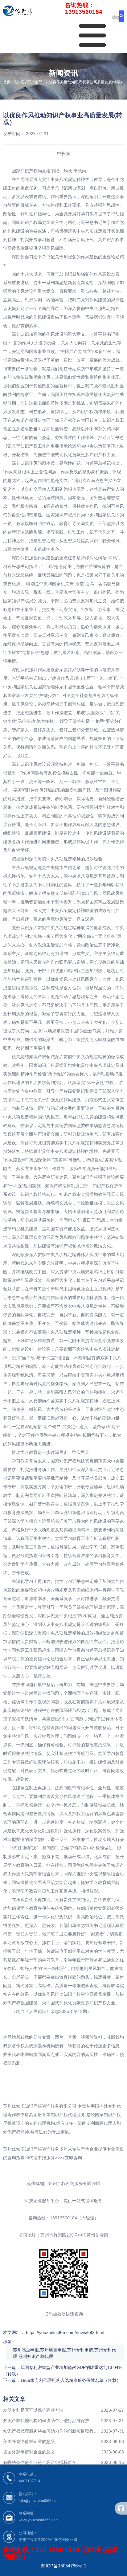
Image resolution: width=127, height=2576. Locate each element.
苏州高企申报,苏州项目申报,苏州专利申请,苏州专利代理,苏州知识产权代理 (64, 2353)
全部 (39, 82)
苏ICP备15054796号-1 (64, 2566)
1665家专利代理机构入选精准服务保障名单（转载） (71, 2380)
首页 (7, 82)
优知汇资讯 (23, 82)
